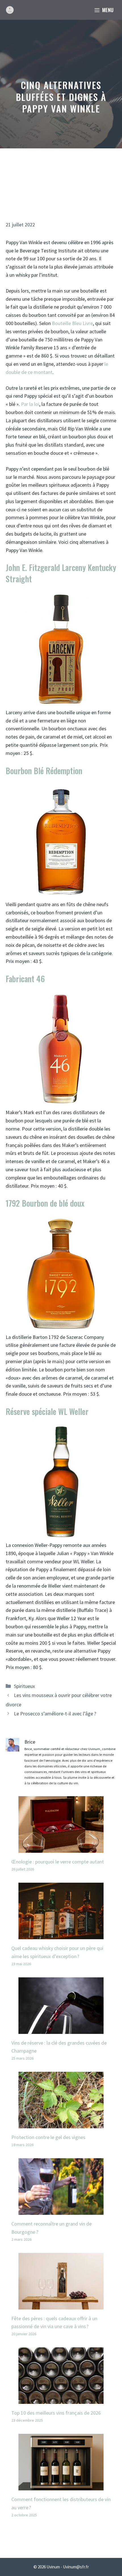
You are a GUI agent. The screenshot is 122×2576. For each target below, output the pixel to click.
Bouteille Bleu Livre (72, 323)
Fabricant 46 (25, 979)
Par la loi (30, 404)
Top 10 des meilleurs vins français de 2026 (56, 2413)
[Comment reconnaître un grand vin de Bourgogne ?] (61, 2210)
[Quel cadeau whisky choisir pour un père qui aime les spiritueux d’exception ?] (61, 1935)
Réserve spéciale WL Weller (47, 1411)
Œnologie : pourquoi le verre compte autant (58, 1862)
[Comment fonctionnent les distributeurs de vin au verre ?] (61, 2486)
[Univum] (10, 10)
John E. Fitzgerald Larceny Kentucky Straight (61, 573)
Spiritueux (24, 1686)
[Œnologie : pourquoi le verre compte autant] (61, 1848)
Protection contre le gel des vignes (48, 2137)
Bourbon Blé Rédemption (44, 771)
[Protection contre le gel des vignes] (61, 2124)
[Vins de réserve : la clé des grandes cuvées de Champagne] (61, 2030)
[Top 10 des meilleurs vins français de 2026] (61, 2400)
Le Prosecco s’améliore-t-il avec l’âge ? (55, 1714)
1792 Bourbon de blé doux (45, 1203)
